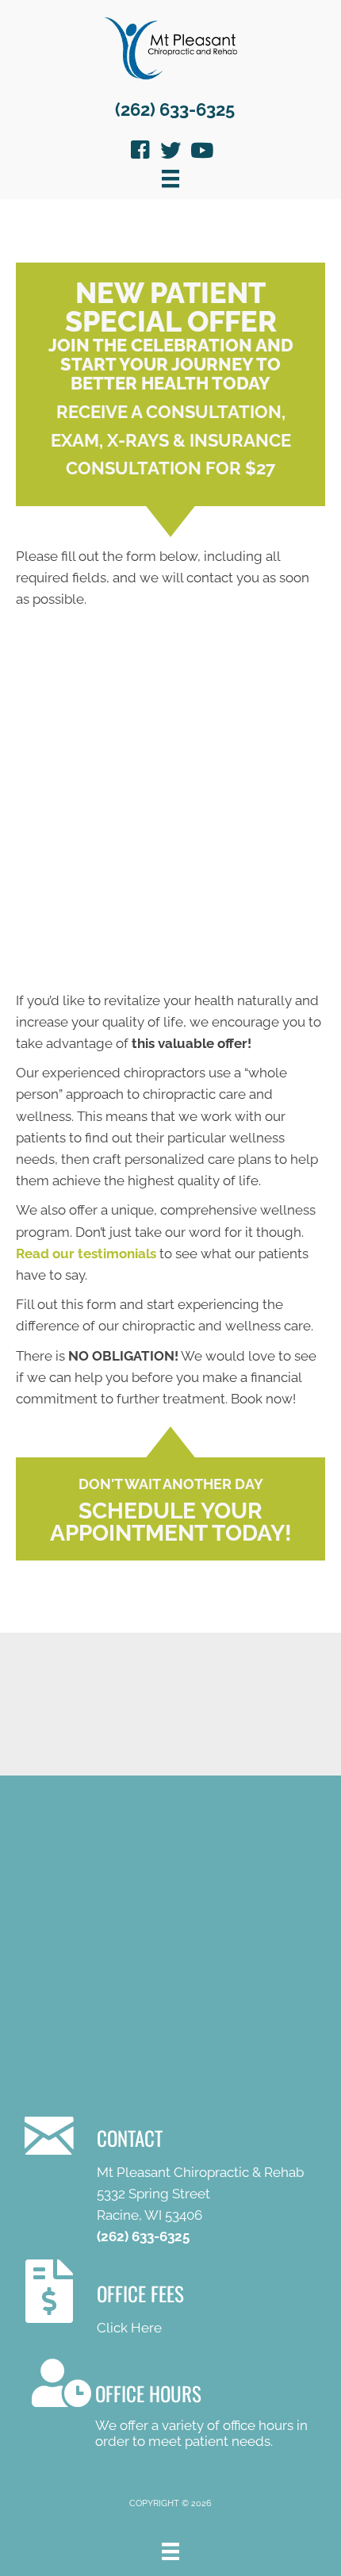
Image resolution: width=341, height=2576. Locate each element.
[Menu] (170, 179)
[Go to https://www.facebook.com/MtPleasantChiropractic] (140, 152)
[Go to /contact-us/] (179, 2178)
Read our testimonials (86, 1253)
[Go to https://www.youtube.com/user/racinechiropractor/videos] (201, 152)
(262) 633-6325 (175, 109)
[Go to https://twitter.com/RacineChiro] (170, 152)
